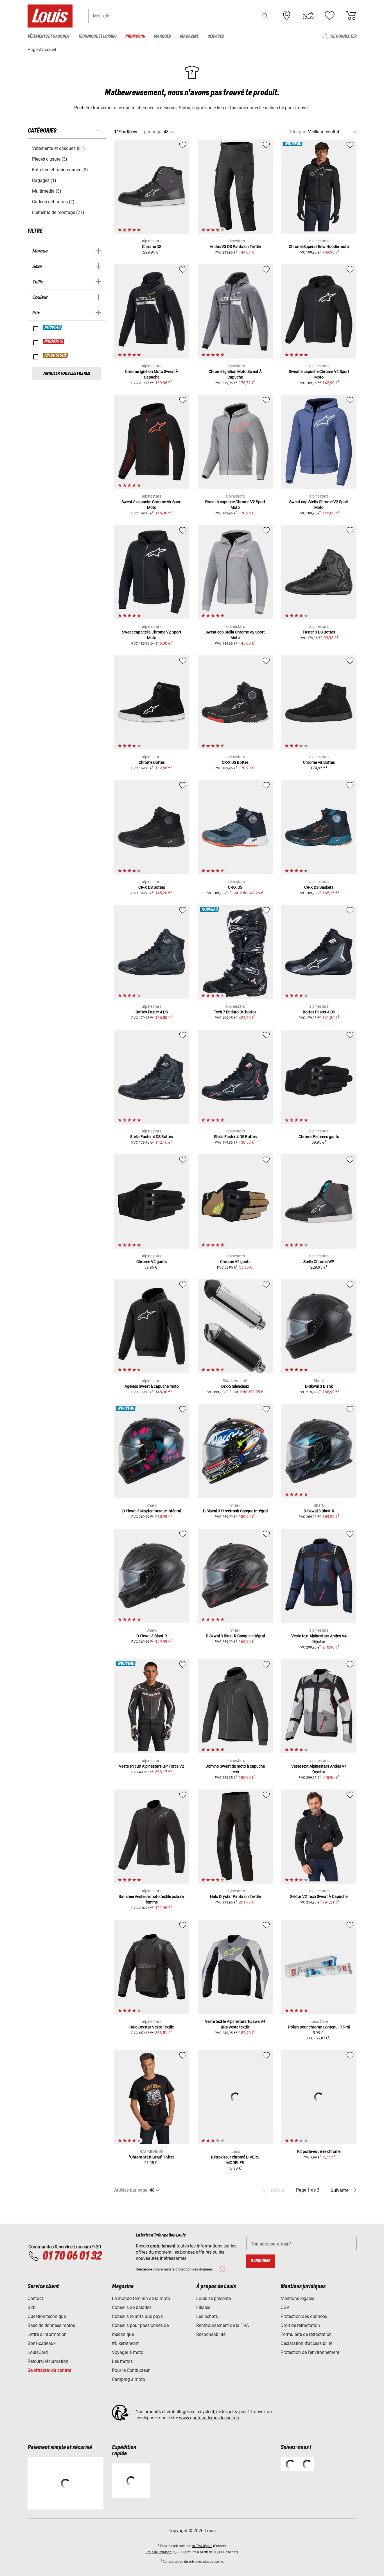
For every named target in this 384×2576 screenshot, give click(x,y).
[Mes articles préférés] (329, 16)
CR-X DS (235, 887)
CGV (285, 2307)
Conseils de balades (132, 2307)
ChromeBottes (152, 762)
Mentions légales (297, 2298)
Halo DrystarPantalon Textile (235, 1896)
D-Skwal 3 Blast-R (319, 1511)
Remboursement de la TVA (223, 2325)
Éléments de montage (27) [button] (58, 212)
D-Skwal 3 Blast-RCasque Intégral (235, 1636)
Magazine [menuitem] (189, 36)
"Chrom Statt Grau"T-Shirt (152, 2157)
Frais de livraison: (159, 2552)
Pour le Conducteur (131, 2370)
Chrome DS (152, 247)
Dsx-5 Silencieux (235, 1386)
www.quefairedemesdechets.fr (209, 2418)
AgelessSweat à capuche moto (152, 1386)
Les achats (207, 2316)
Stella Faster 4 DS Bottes (152, 1137)
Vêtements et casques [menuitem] (48, 36)
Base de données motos (51, 2325)
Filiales (203, 2307)
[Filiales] (287, 16)
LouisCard (38, 2352)
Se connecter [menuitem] (344, 36)
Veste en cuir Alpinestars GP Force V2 (152, 1766)
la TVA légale (202, 2546)
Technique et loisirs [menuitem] (97, 36)
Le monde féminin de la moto (141, 2298)
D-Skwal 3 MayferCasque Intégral (152, 1511)
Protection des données (304, 2316)
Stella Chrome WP (319, 1262)
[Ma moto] (308, 16)
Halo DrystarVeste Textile (152, 2027)
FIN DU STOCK (56, 355)
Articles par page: (131, 2190)
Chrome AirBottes (319, 762)
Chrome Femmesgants (319, 1137)
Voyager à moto (128, 2352)
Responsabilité (211, 2334)
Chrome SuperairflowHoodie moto (319, 247)
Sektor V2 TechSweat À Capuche (319, 1896)
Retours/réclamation (48, 2361)
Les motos (122, 2361)
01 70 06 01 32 (72, 2256)
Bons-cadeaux (42, 2343)
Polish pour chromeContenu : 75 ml (319, 2027)
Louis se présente (214, 2298)
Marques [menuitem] (162, 36)
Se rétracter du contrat (49, 2370)
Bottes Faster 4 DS (152, 1012)
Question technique (47, 2316)
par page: (153, 132)
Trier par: (298, 132)
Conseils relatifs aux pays (137, 2316)
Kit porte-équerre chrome (319, 2151)
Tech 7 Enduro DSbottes (235, 1012)
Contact (35, 2298)
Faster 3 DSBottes (319, 632)
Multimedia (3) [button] (47, 191)
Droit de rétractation (300, 2325)
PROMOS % (54, 341)
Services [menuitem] (216, 36)
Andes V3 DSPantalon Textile (235, 247)
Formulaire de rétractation (306, 2334)
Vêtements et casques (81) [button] (58, 148)
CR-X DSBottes (235, 762)
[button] (265, 16)
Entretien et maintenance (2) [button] (60, 170)
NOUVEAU (53, 327)
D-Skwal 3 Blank (319, 1386)
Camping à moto (128, 2379)
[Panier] (351, 16)
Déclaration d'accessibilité (306, 2343)
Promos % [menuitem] (135, 36)
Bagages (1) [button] (44, 180)
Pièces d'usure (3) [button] (50, 159)
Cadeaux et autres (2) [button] (53, 202)
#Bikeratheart (125, 2343)
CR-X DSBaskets (319, 887)
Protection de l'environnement (310, 2352)
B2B (32, 2307)
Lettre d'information (47, 2334)
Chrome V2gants (152, 1262)
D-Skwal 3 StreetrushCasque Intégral (235, 1511)
